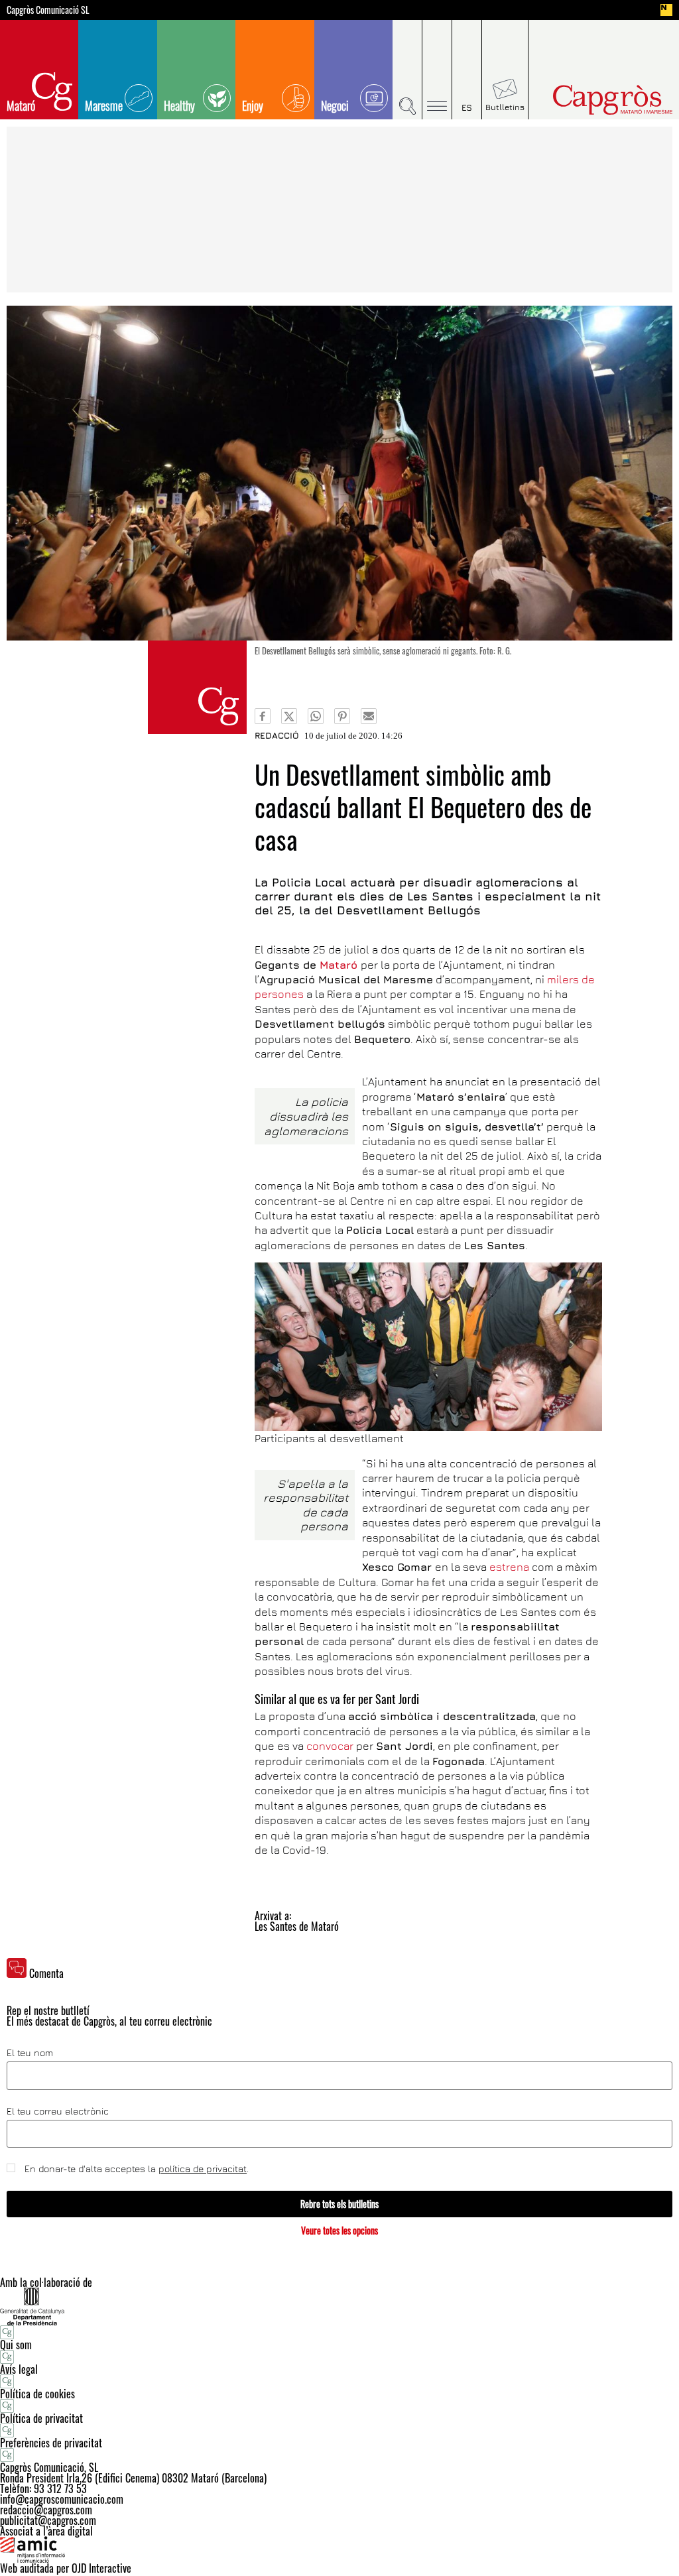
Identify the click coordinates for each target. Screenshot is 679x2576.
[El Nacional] (666, 10)
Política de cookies (37, 2394)
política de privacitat (203, 2169)
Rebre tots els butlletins (339, 2204)
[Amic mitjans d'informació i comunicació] (339, 2549)
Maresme (104, 105)
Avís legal (19, 2369)
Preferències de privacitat (51, 2443)
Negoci (335, 105)
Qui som (16, 2345)
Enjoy (253, 105)
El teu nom (30, 2053)
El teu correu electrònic (58, 2111)
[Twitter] (289, 716)
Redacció (277, 735)
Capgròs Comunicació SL (48, 10)
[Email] (369, 716)
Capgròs (597, 100)
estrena (511, 1567)
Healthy (179, 105)
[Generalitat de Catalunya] (339, 2306)
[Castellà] (467, 70)
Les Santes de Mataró (297, 1926)
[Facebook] (263, 716)
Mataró (21, 105)
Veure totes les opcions (339, 2230)
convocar (330, 1746)
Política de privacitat (41, 2418)
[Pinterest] (342, 716)
